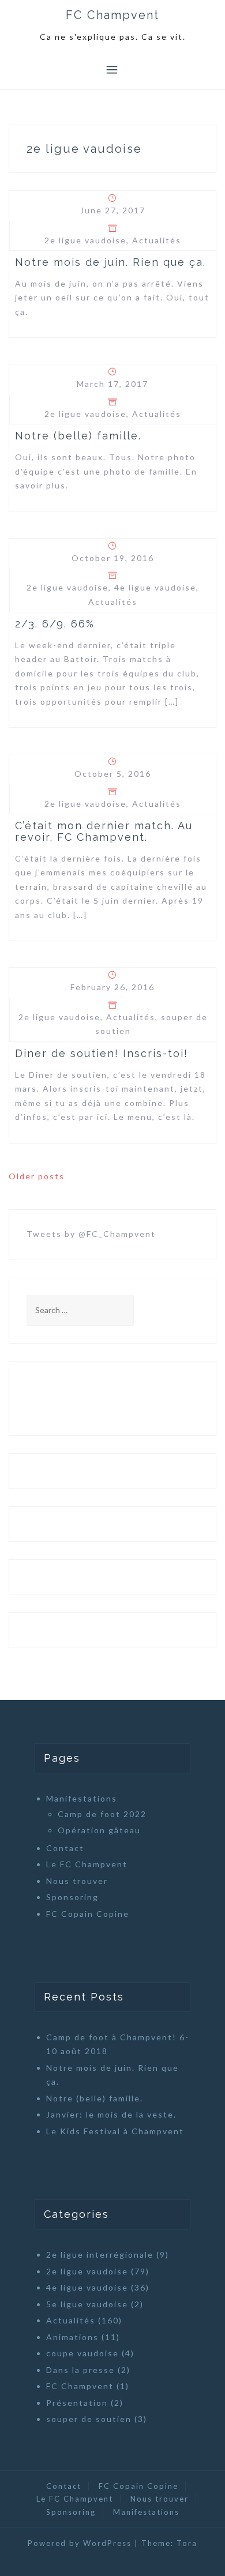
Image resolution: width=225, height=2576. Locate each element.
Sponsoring (72, 1897)
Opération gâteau (99, 1830)
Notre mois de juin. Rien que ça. (110, 262)
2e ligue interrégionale (100, 2255)
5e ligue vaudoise (87, 2304)
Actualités (157, 240)
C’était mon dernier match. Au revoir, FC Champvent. (104, 831)
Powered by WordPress (80, 2543)
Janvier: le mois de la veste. (111, 2114)
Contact (65, 1848)
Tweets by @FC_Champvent (91, 1234)
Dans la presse (80, 2370)
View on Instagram (119, 1398)
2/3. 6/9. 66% (55, 624)
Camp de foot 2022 (102, 1814)
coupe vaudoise (82, 2353)
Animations (72, 2337)
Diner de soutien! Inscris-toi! (102, 1053)
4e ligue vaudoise (155, 587)
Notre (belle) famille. (78, 436)
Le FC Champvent (87, 1864)
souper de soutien (89, 2419)
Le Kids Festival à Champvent (115, 2131)
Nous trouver (77, 1881)
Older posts (37, 1176)
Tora (187, 2543)
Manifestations (82, 1798)
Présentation (77, 2403)
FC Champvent (112, 15)
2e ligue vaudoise (85, 240)
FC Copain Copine (88, 1914)
